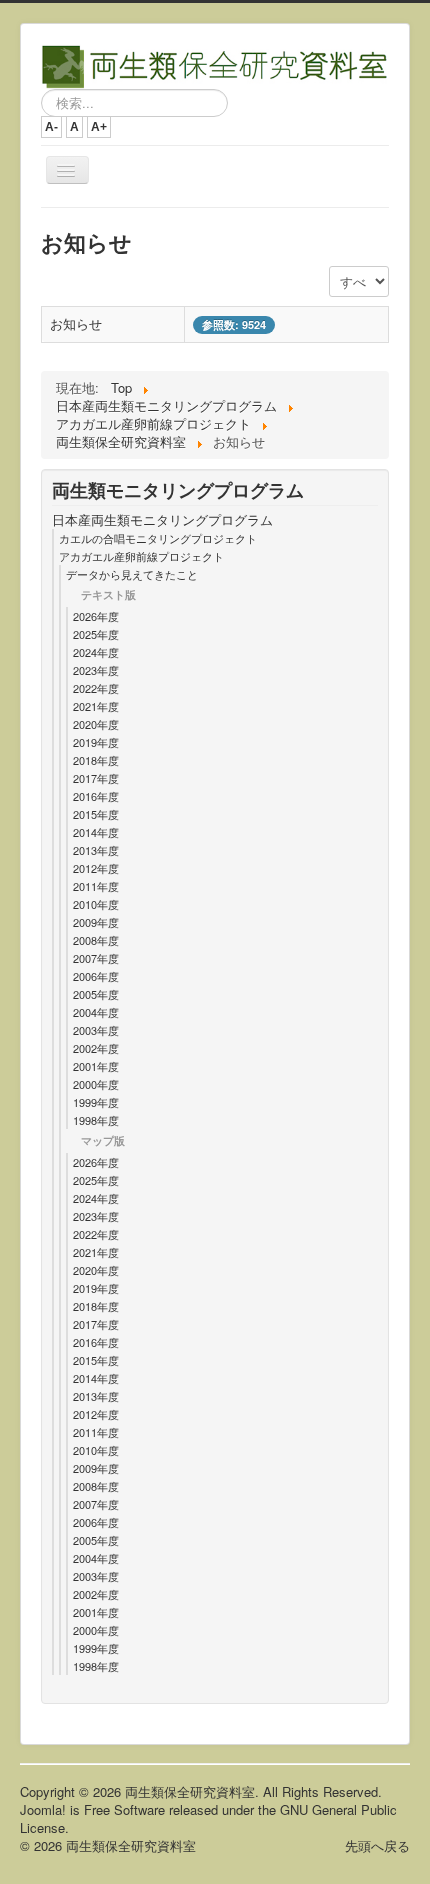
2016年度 (96, 796)
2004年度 (96, 1012)
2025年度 (96, 634)
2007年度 (96, 958)
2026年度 (96, 616)
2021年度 (96, 706)
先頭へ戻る (377, 1845)
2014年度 (96, 832)
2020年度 (96, 724)
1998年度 (96, 1120)
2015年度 (96, 814)
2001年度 (96, 1066)
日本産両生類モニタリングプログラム (162, 520)
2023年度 (96, 670)
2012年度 (96, 868)
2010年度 (96, 904)
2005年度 (96, 994)
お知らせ (76, 323)
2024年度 (96, 652)
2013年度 (96, 850)
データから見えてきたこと (132, 574)
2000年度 (96, 1084)
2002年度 (96, 1048)
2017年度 (96, 778)
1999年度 (96, 1102)
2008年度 (96, 940)
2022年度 (96, 688)
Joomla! (43, 1809)
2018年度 (96, 760)
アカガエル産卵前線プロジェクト (141, 556)
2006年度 (96, 976)
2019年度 (96, 742)
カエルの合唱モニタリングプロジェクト (158, 538)
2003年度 (96, 1030)
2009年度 (96, 922)
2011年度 (96, 886)
